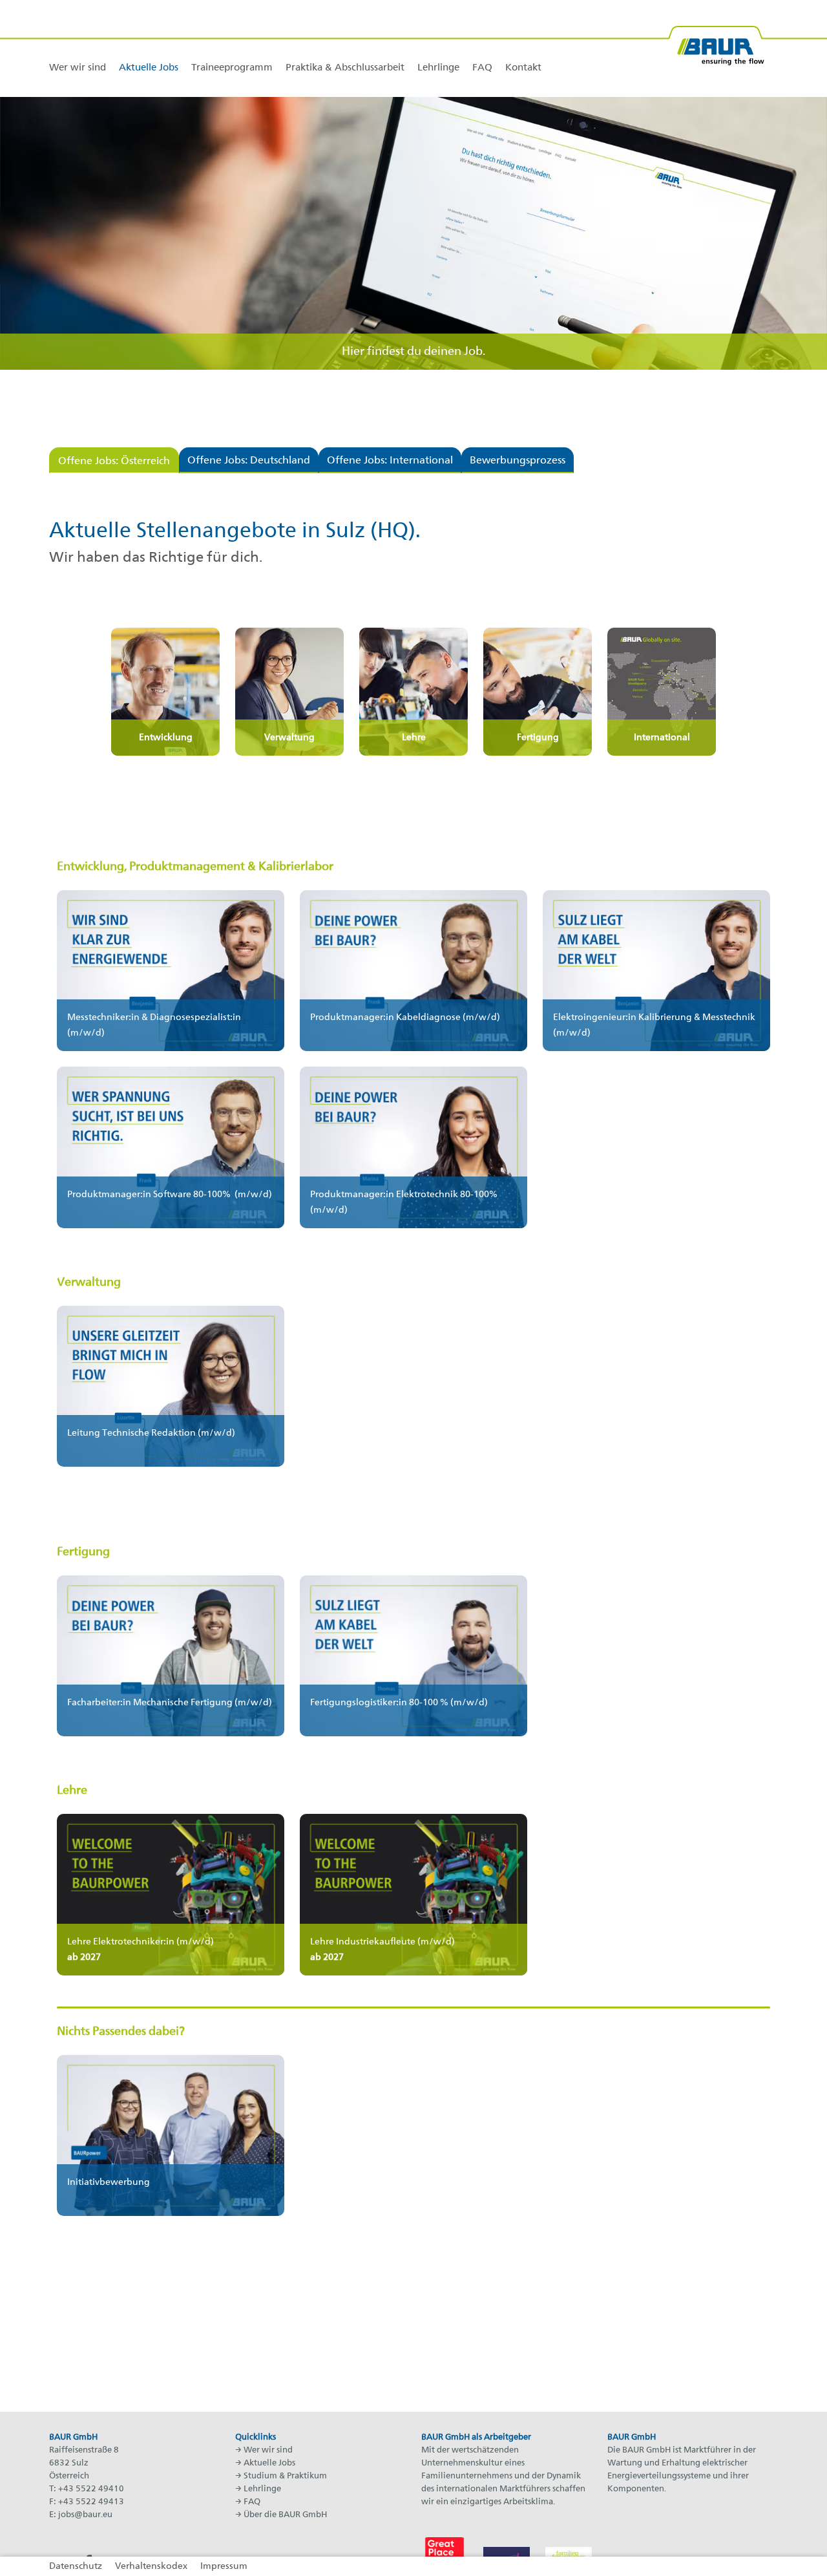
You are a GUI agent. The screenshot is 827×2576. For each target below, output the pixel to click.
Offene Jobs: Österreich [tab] (114, 462)
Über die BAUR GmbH (285, 2515)
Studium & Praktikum (285, 2476)
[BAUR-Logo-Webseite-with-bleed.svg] (716, 40)
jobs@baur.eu (85, 2515)
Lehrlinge (262, 2489)
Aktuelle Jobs (269, 2463)
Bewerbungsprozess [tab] (518, 461)
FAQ (252, 2502)
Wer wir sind (268, 2450)
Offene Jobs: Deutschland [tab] (249, 461)
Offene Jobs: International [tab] (390, 461)
